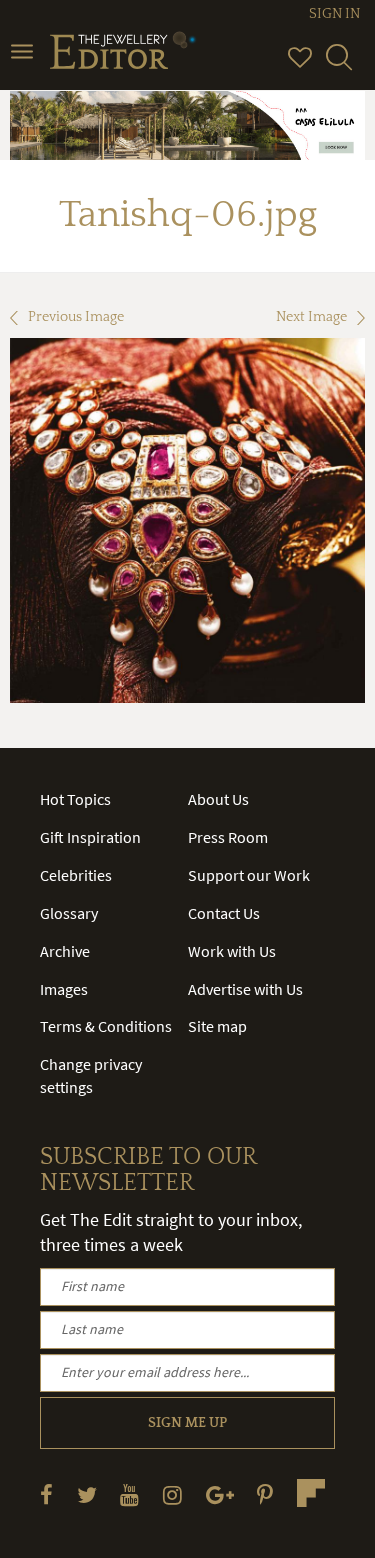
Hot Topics (75, 799)
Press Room (228, 837)
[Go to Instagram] (172, 1494)
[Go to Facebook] (46, 1494)
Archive (65, 951)
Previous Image (76, 317)
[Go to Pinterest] (265, 1494)
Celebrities (76, 875)
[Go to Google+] (220, 1494)
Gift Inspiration (90, 837)
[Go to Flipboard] (311, 1493)
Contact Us (224, 913)
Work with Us (232, 951)
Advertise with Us (245, 989)
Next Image (311, 317)
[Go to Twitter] (87, 1494)
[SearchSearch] (339, 66)
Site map (217, 1026)
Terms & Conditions (106, 1026)
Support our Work (249, 875)
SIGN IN (334, 14)
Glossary (69, 913)
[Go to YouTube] (129, 1494)
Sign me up (187, 1423)
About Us (218, 799)
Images (64, 989)
